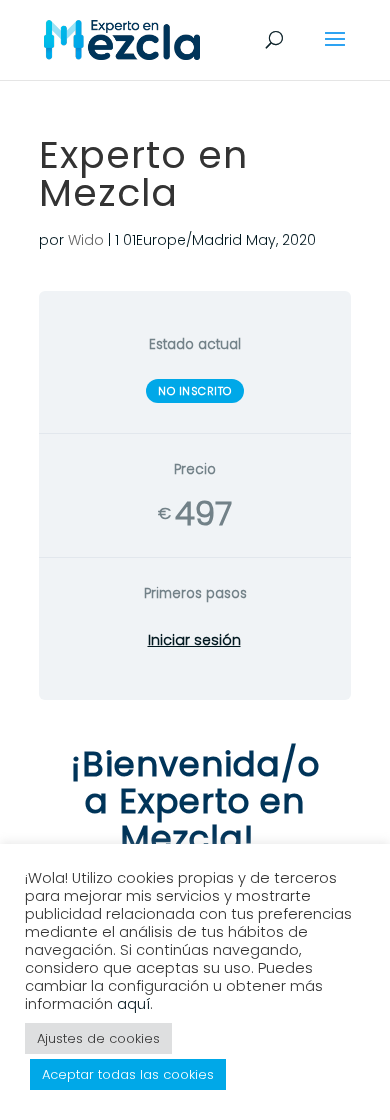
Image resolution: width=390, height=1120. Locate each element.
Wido (86, 240)
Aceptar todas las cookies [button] (128, 1074)
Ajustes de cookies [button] (98, 1038)
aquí (133, 1004)
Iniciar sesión (194, 640)
